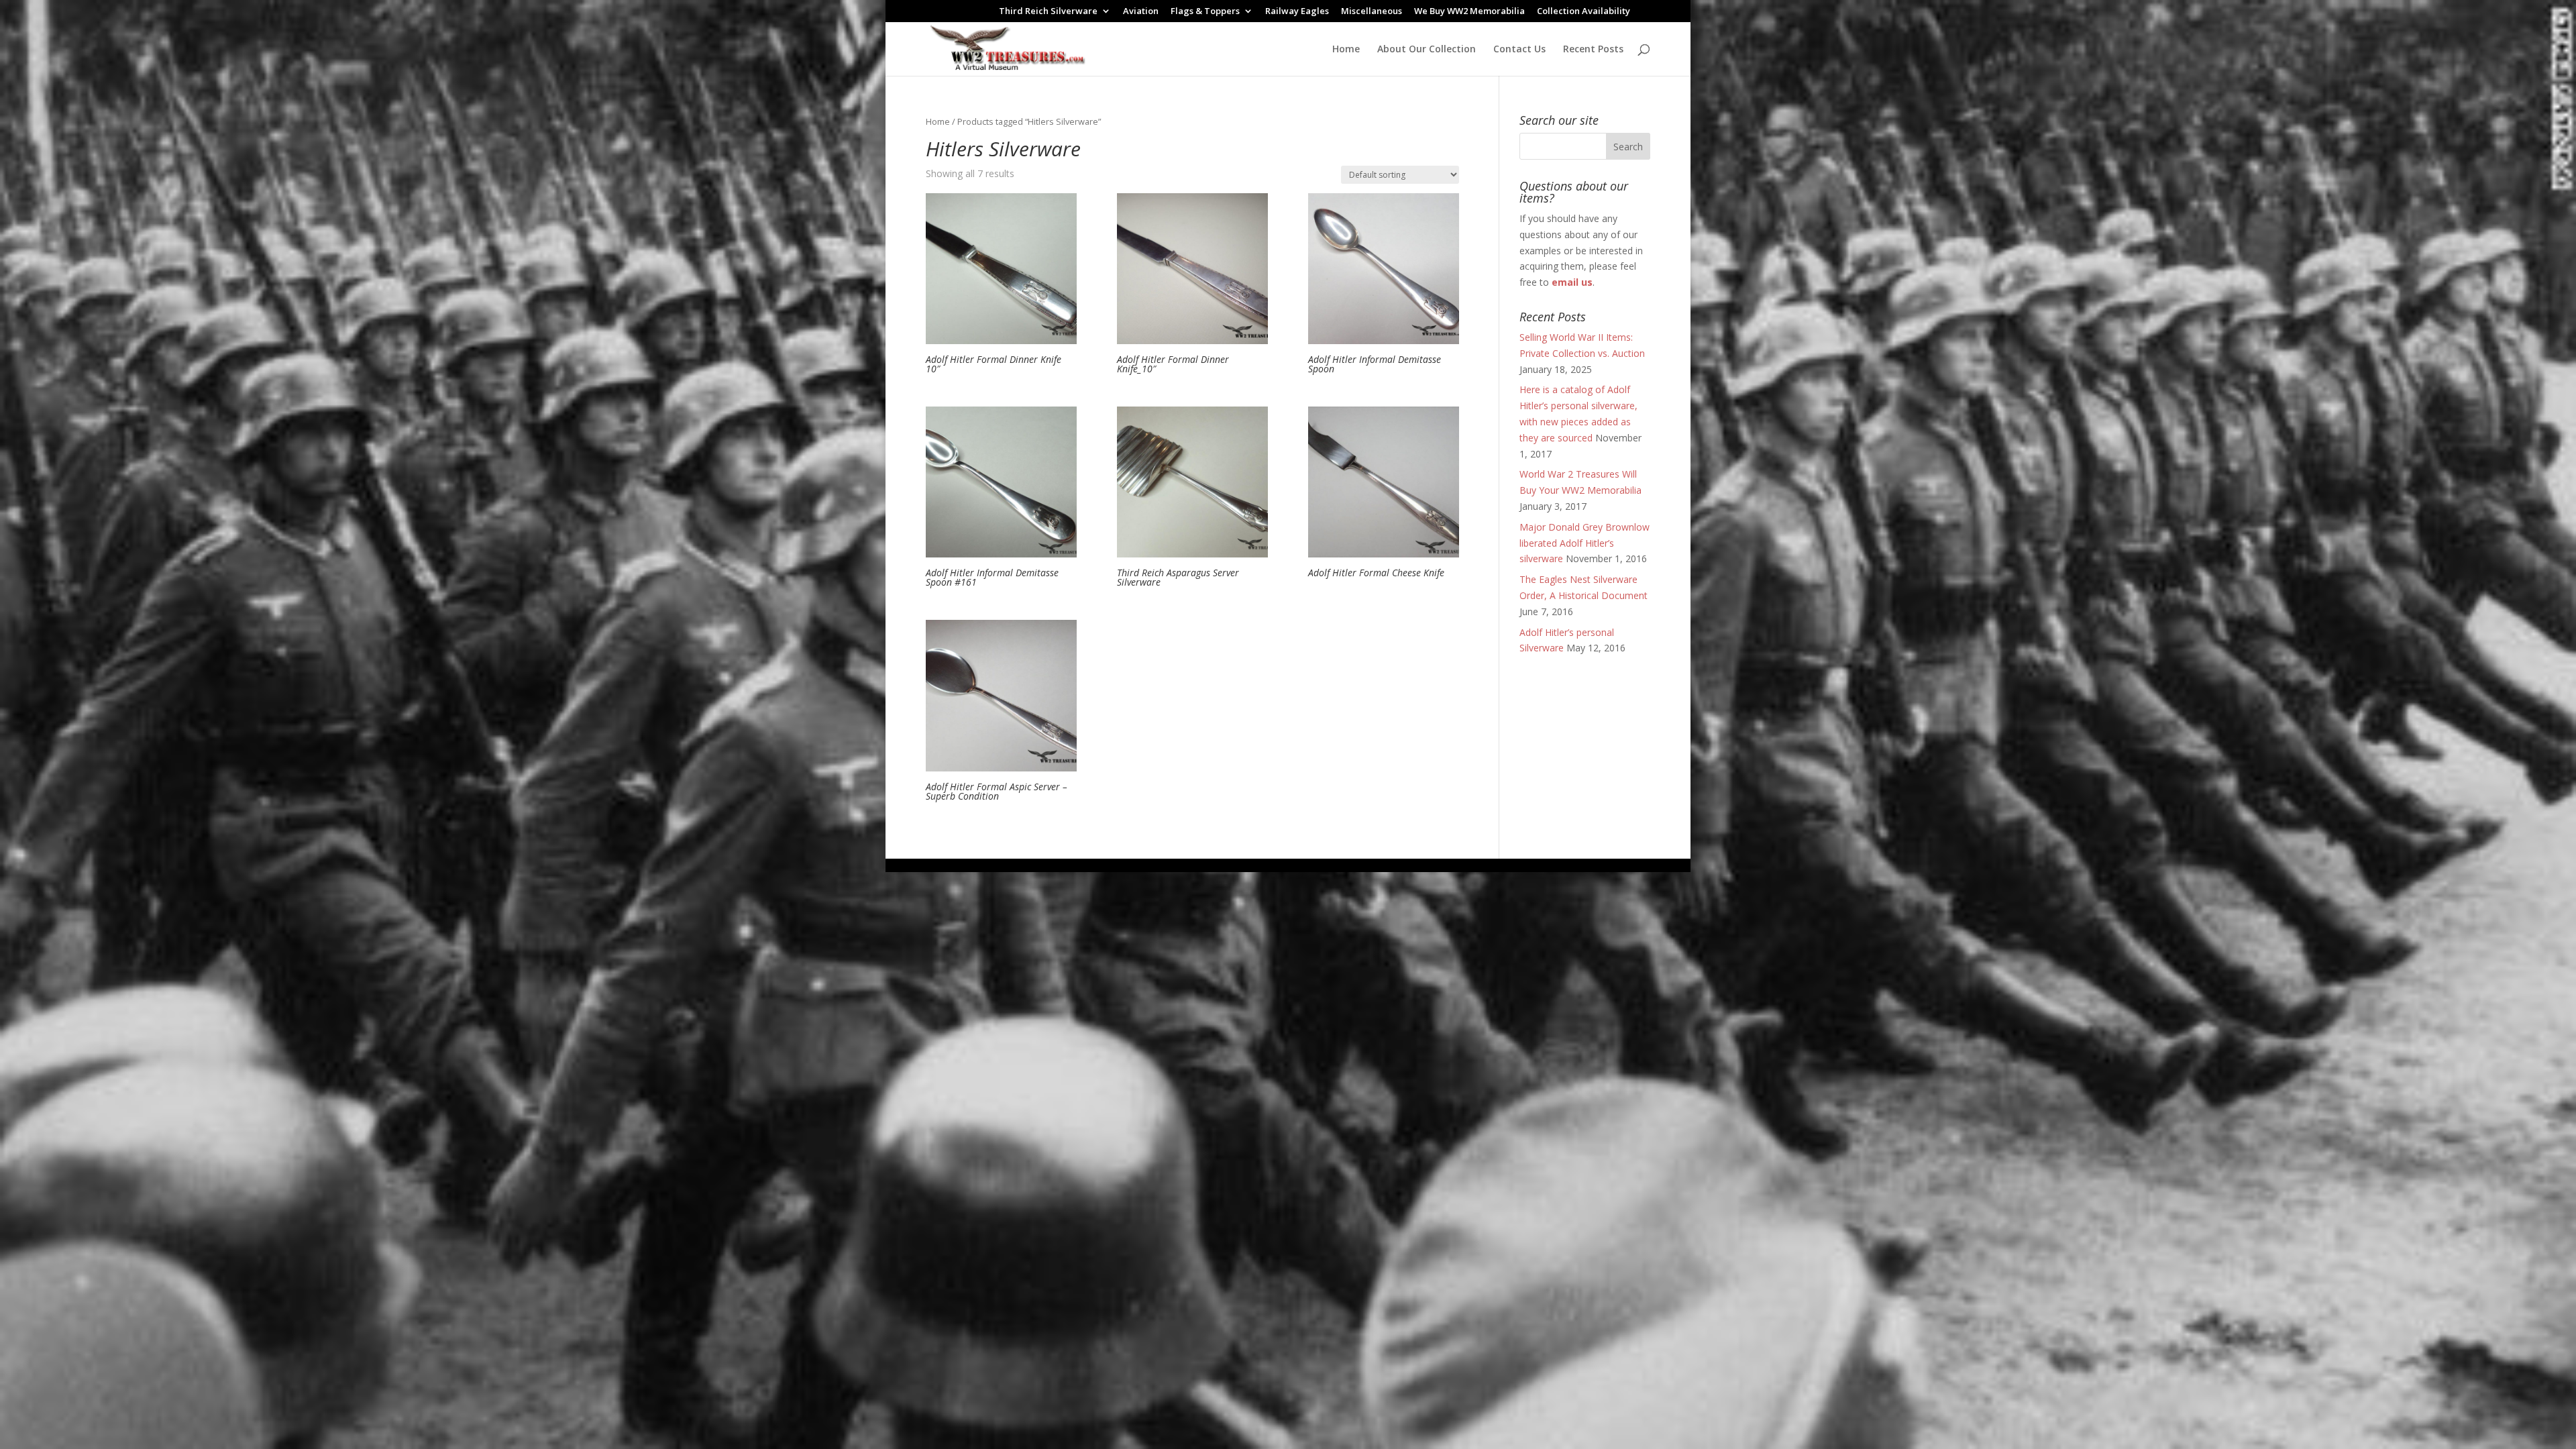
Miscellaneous (1372, 12)
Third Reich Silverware (1048, 12)
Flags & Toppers (1205, 12)
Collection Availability (1584, 12)
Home (1346, 50)
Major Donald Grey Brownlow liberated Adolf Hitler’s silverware (1585, 543)
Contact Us (1519, 50)
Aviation (1141, 12)
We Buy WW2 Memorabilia (1469, 12)
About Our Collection (1427, 50)
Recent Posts (1593, 50)
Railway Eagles (1297, 12)
